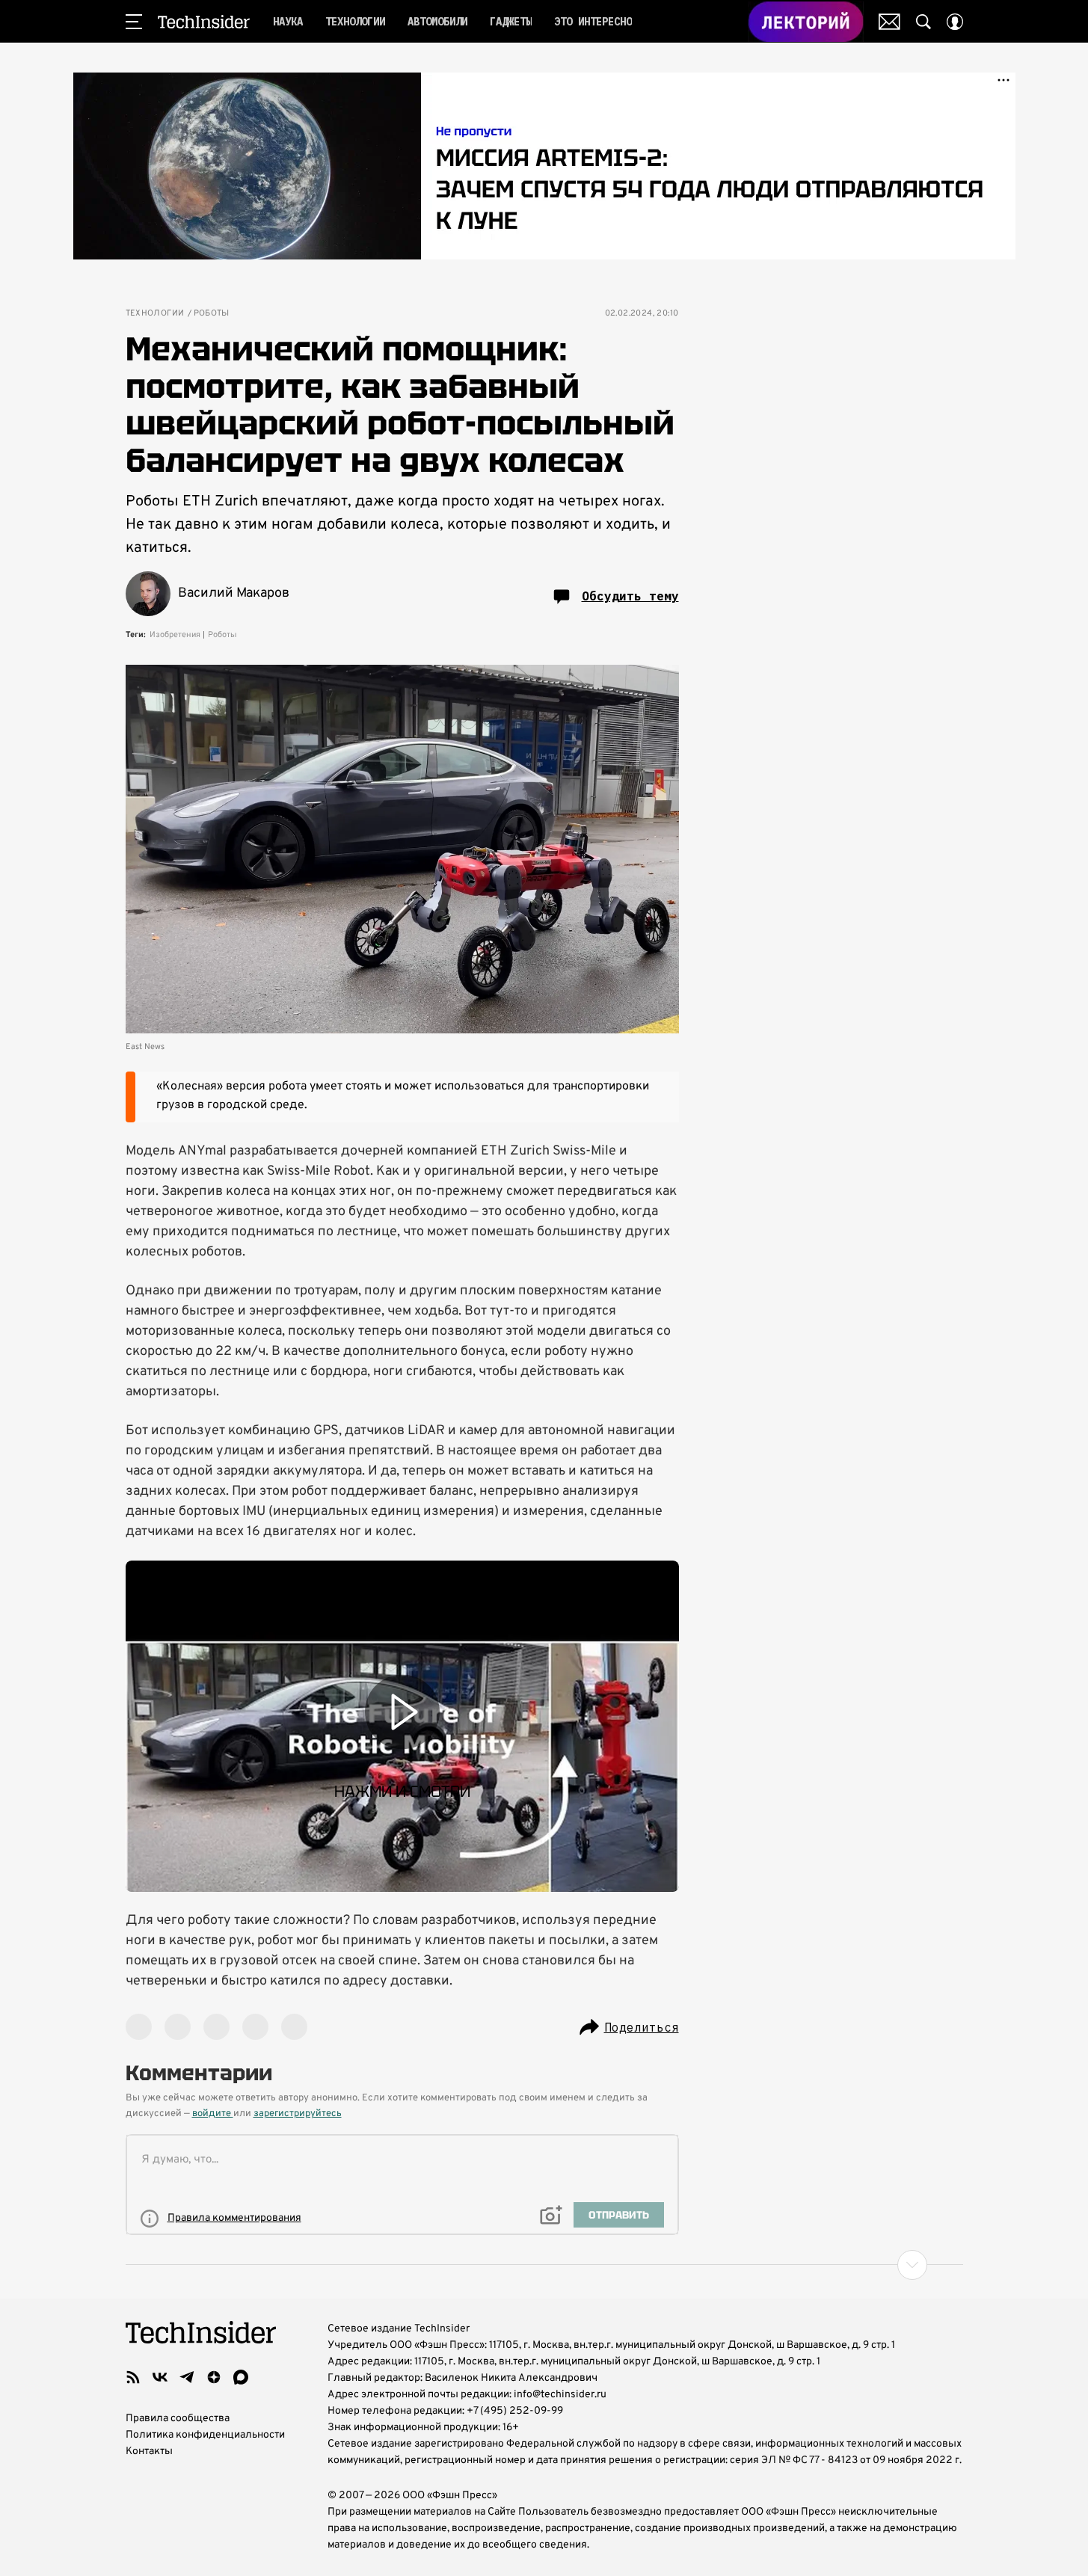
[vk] (160, 2377)
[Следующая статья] (544, 2265)
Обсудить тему (630, 596)
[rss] (133, 2377)
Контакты (149, 2451)
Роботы (212, 314)
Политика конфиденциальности (205, 2435)
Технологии (155, 314)
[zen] (214, 2377)
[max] (241, 2377)
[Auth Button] (955, 22)
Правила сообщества (178, 2419)
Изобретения (175, 635)
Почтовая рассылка (889, 22)
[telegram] (187, 2377)
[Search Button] (923, 22)
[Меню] (134, 22)
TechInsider (204, 22)
